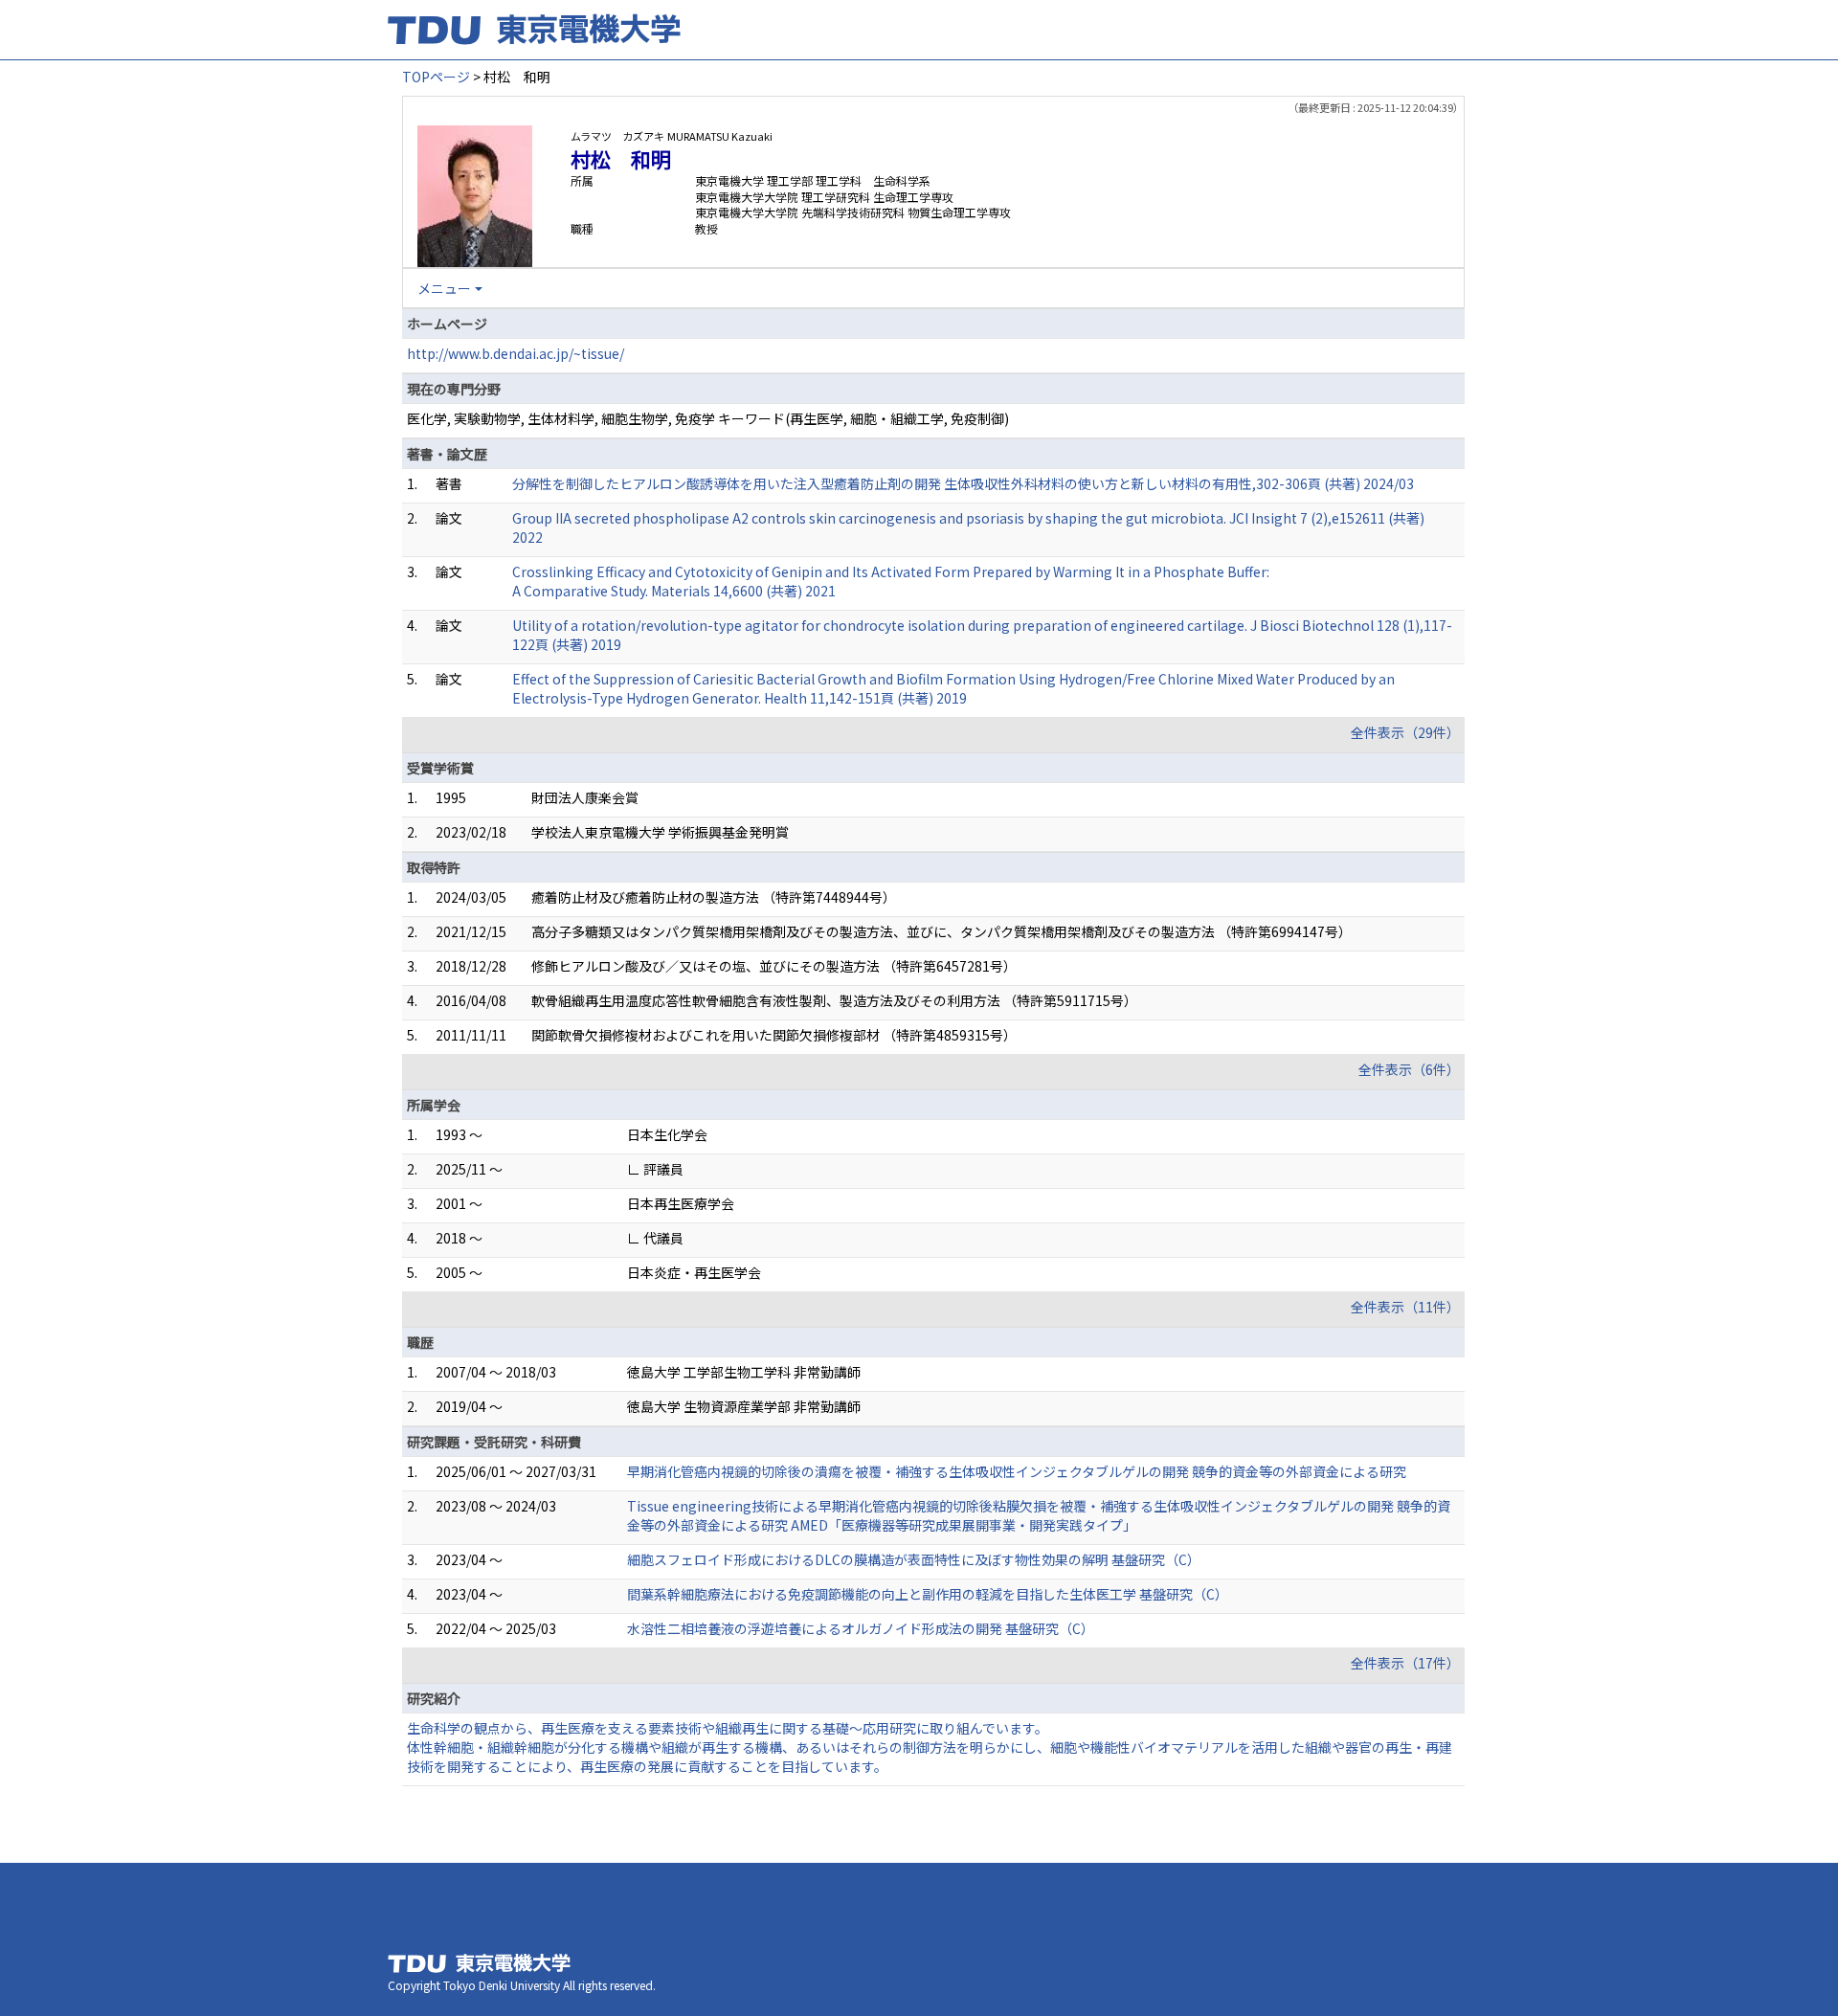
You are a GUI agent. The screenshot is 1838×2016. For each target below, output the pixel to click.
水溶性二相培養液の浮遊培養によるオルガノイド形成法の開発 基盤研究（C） (861, 1628)
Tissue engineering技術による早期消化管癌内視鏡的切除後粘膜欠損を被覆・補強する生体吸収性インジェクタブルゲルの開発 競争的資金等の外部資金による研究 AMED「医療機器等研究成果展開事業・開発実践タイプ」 (1039, 1515)
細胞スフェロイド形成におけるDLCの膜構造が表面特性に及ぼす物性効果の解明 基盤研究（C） (914, 1559)
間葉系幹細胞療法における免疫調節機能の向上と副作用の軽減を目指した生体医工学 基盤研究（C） (928, 1594)
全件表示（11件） (1405, 1307)
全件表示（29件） (1405, 732)
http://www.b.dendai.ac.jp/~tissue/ (516, 353)
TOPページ (436, 77)
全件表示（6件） (1409, 1069)
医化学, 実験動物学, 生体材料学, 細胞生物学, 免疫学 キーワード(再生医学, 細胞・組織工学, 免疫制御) (708, 418)
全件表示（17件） (1405, 1663)
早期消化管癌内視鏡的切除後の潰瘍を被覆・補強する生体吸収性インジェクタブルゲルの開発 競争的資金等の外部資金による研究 (1017, 1471)
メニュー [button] (444, 288)
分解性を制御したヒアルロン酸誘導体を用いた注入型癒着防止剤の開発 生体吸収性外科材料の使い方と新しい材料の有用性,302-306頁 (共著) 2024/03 (963, 483)
